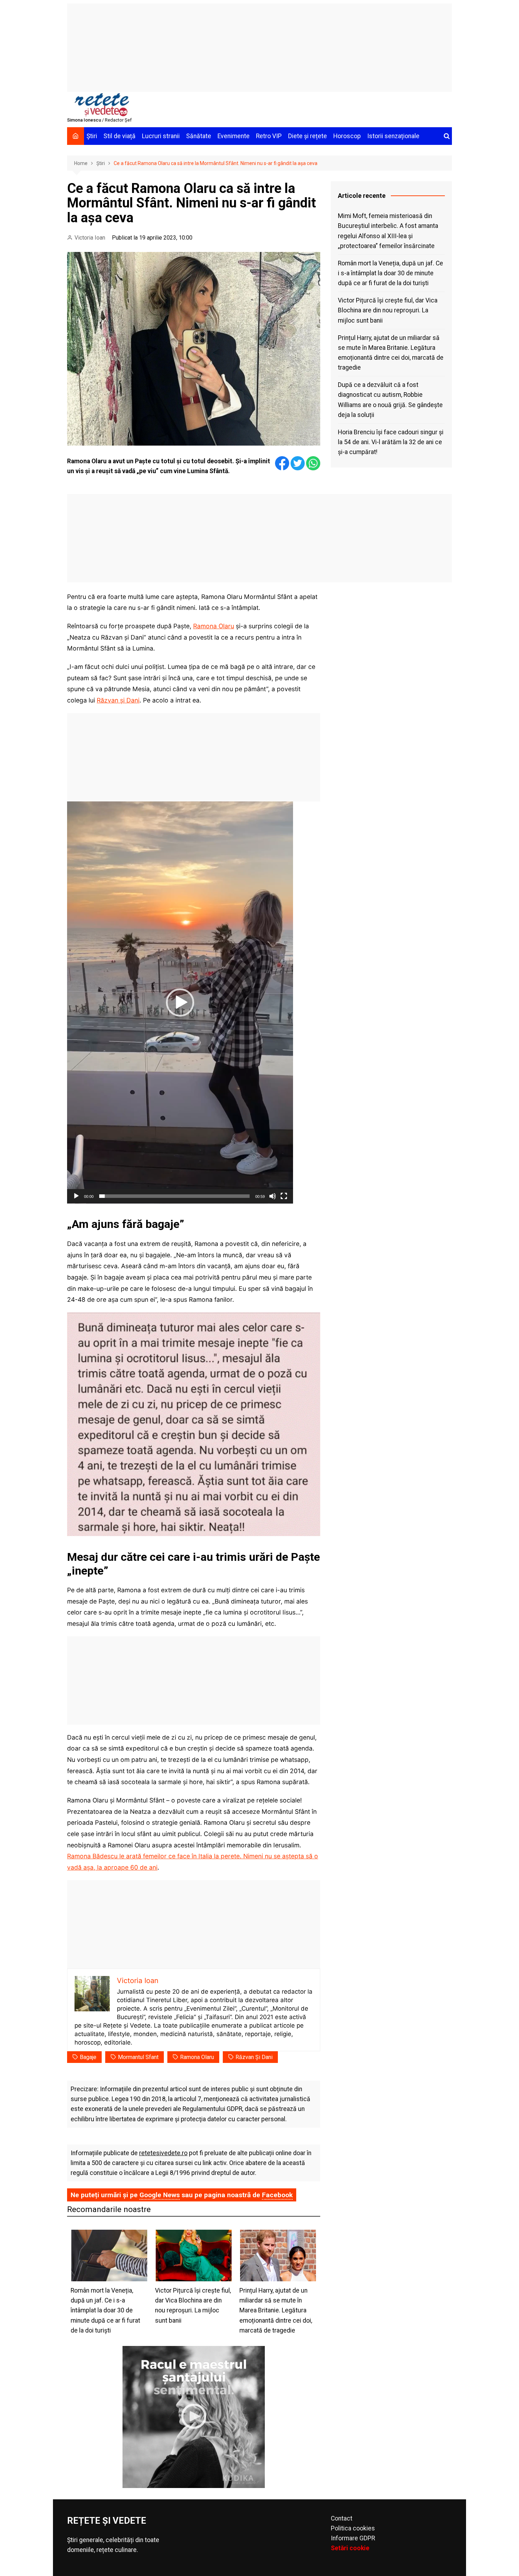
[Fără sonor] (273, 1196)
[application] (180, 1002)
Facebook (277, 2195)
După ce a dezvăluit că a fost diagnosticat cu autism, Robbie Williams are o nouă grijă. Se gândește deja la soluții (390, 400)
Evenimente (234, 136)
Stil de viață (120, 136)
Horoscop (347, 136)
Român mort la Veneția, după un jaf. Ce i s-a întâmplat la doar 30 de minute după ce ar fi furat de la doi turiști (390, 273)
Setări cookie (350, 2548)
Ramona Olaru (214, 626)
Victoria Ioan (90, 238)
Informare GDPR (353, 2538)
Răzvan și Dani (118, 700)
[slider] (174, 1196)
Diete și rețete (308, 136)
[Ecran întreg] (284, 1196)
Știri (92, 136)
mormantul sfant (138, 2057)
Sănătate (199, 136)
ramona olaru (197, 2057)
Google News (160, 2195)
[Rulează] (76, 1196)
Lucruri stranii (161, 136)
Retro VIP (269, 136)
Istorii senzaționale (393, 136)
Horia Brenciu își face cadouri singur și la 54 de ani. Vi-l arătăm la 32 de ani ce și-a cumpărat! (391, 442)
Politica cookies (353, 2528)
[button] (180, 1002)
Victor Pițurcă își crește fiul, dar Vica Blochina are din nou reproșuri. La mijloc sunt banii (388, 310)
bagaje (88, 2057)
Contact (342, 2518)
